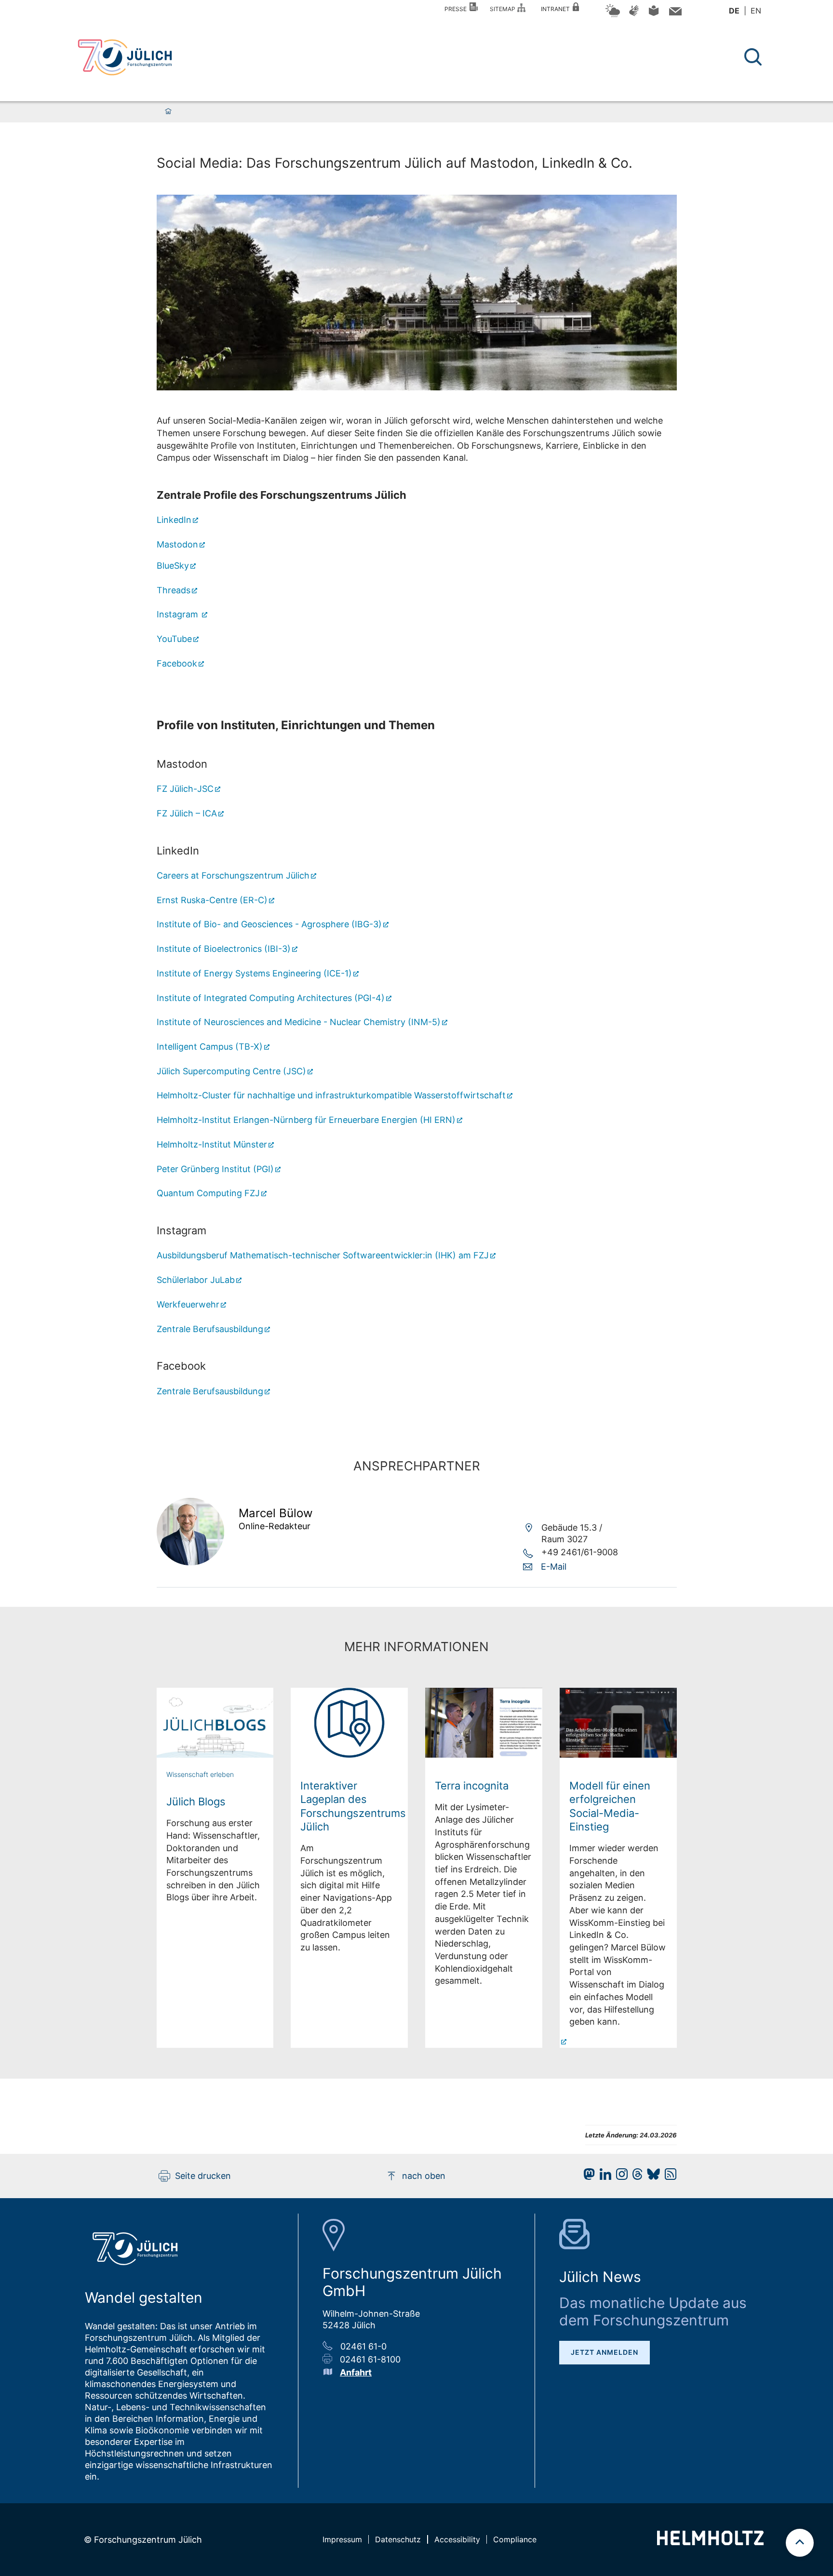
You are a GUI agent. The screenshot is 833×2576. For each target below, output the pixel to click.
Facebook (177, 663)
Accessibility (457, 2539)
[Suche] (753, 57)
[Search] (754, 57)
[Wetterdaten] (613, 16)
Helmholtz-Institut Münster (212, 1144)
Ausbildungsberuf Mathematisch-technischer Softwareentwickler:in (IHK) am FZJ (323, 1255)
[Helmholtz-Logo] (710, 2542)
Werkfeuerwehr (188, 1304)
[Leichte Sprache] (654, 14)
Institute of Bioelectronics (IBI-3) (224, 949)
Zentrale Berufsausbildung (210, 1329)
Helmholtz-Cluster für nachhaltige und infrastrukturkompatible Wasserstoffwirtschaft (331, 1095)
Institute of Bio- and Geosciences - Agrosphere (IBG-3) (269, 924)
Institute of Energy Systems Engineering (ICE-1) (254, 973)
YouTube (174, 639)
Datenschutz (398, 2539)
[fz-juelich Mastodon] (587, 2177)
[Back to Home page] (125, 57)
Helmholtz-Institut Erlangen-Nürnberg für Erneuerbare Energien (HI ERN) (306, 1120)
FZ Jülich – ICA (187, 813)
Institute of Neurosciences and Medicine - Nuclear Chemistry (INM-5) (299, 1022)
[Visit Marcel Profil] (190, 1562)
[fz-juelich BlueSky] (651, 2177)
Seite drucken (203, 2176)
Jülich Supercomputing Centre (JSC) (231, 1071)
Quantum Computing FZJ (208, 1193)
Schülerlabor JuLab (196, 1280)
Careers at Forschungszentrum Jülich (233, 875)
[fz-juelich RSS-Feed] (668, 2177)
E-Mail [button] (554, 1567)
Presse (457, 9)
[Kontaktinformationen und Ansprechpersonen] (674, 13)
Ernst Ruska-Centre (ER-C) (212, 900)
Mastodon (177, 544)
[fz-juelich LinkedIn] (603, 2177)
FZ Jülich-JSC (185, 789)
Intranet (557, 9)
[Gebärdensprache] (634, 15)
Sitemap (504, 9)
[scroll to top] (800, 2543)
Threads (174, 590)
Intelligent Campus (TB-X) (210, 1047)
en (756, 11)
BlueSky (173, 566)
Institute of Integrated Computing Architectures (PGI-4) (271, 998)
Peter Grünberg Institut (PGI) (215, 1169)
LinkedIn (174, 520)
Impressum (342, 2539)
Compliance (515, 2539)
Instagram (179, 614)
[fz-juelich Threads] (635, 2177)
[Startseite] (168, 112)
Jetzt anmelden (605, 2352)
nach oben (424, 2176)
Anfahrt (356, 2372)
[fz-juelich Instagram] (619, 2177)
